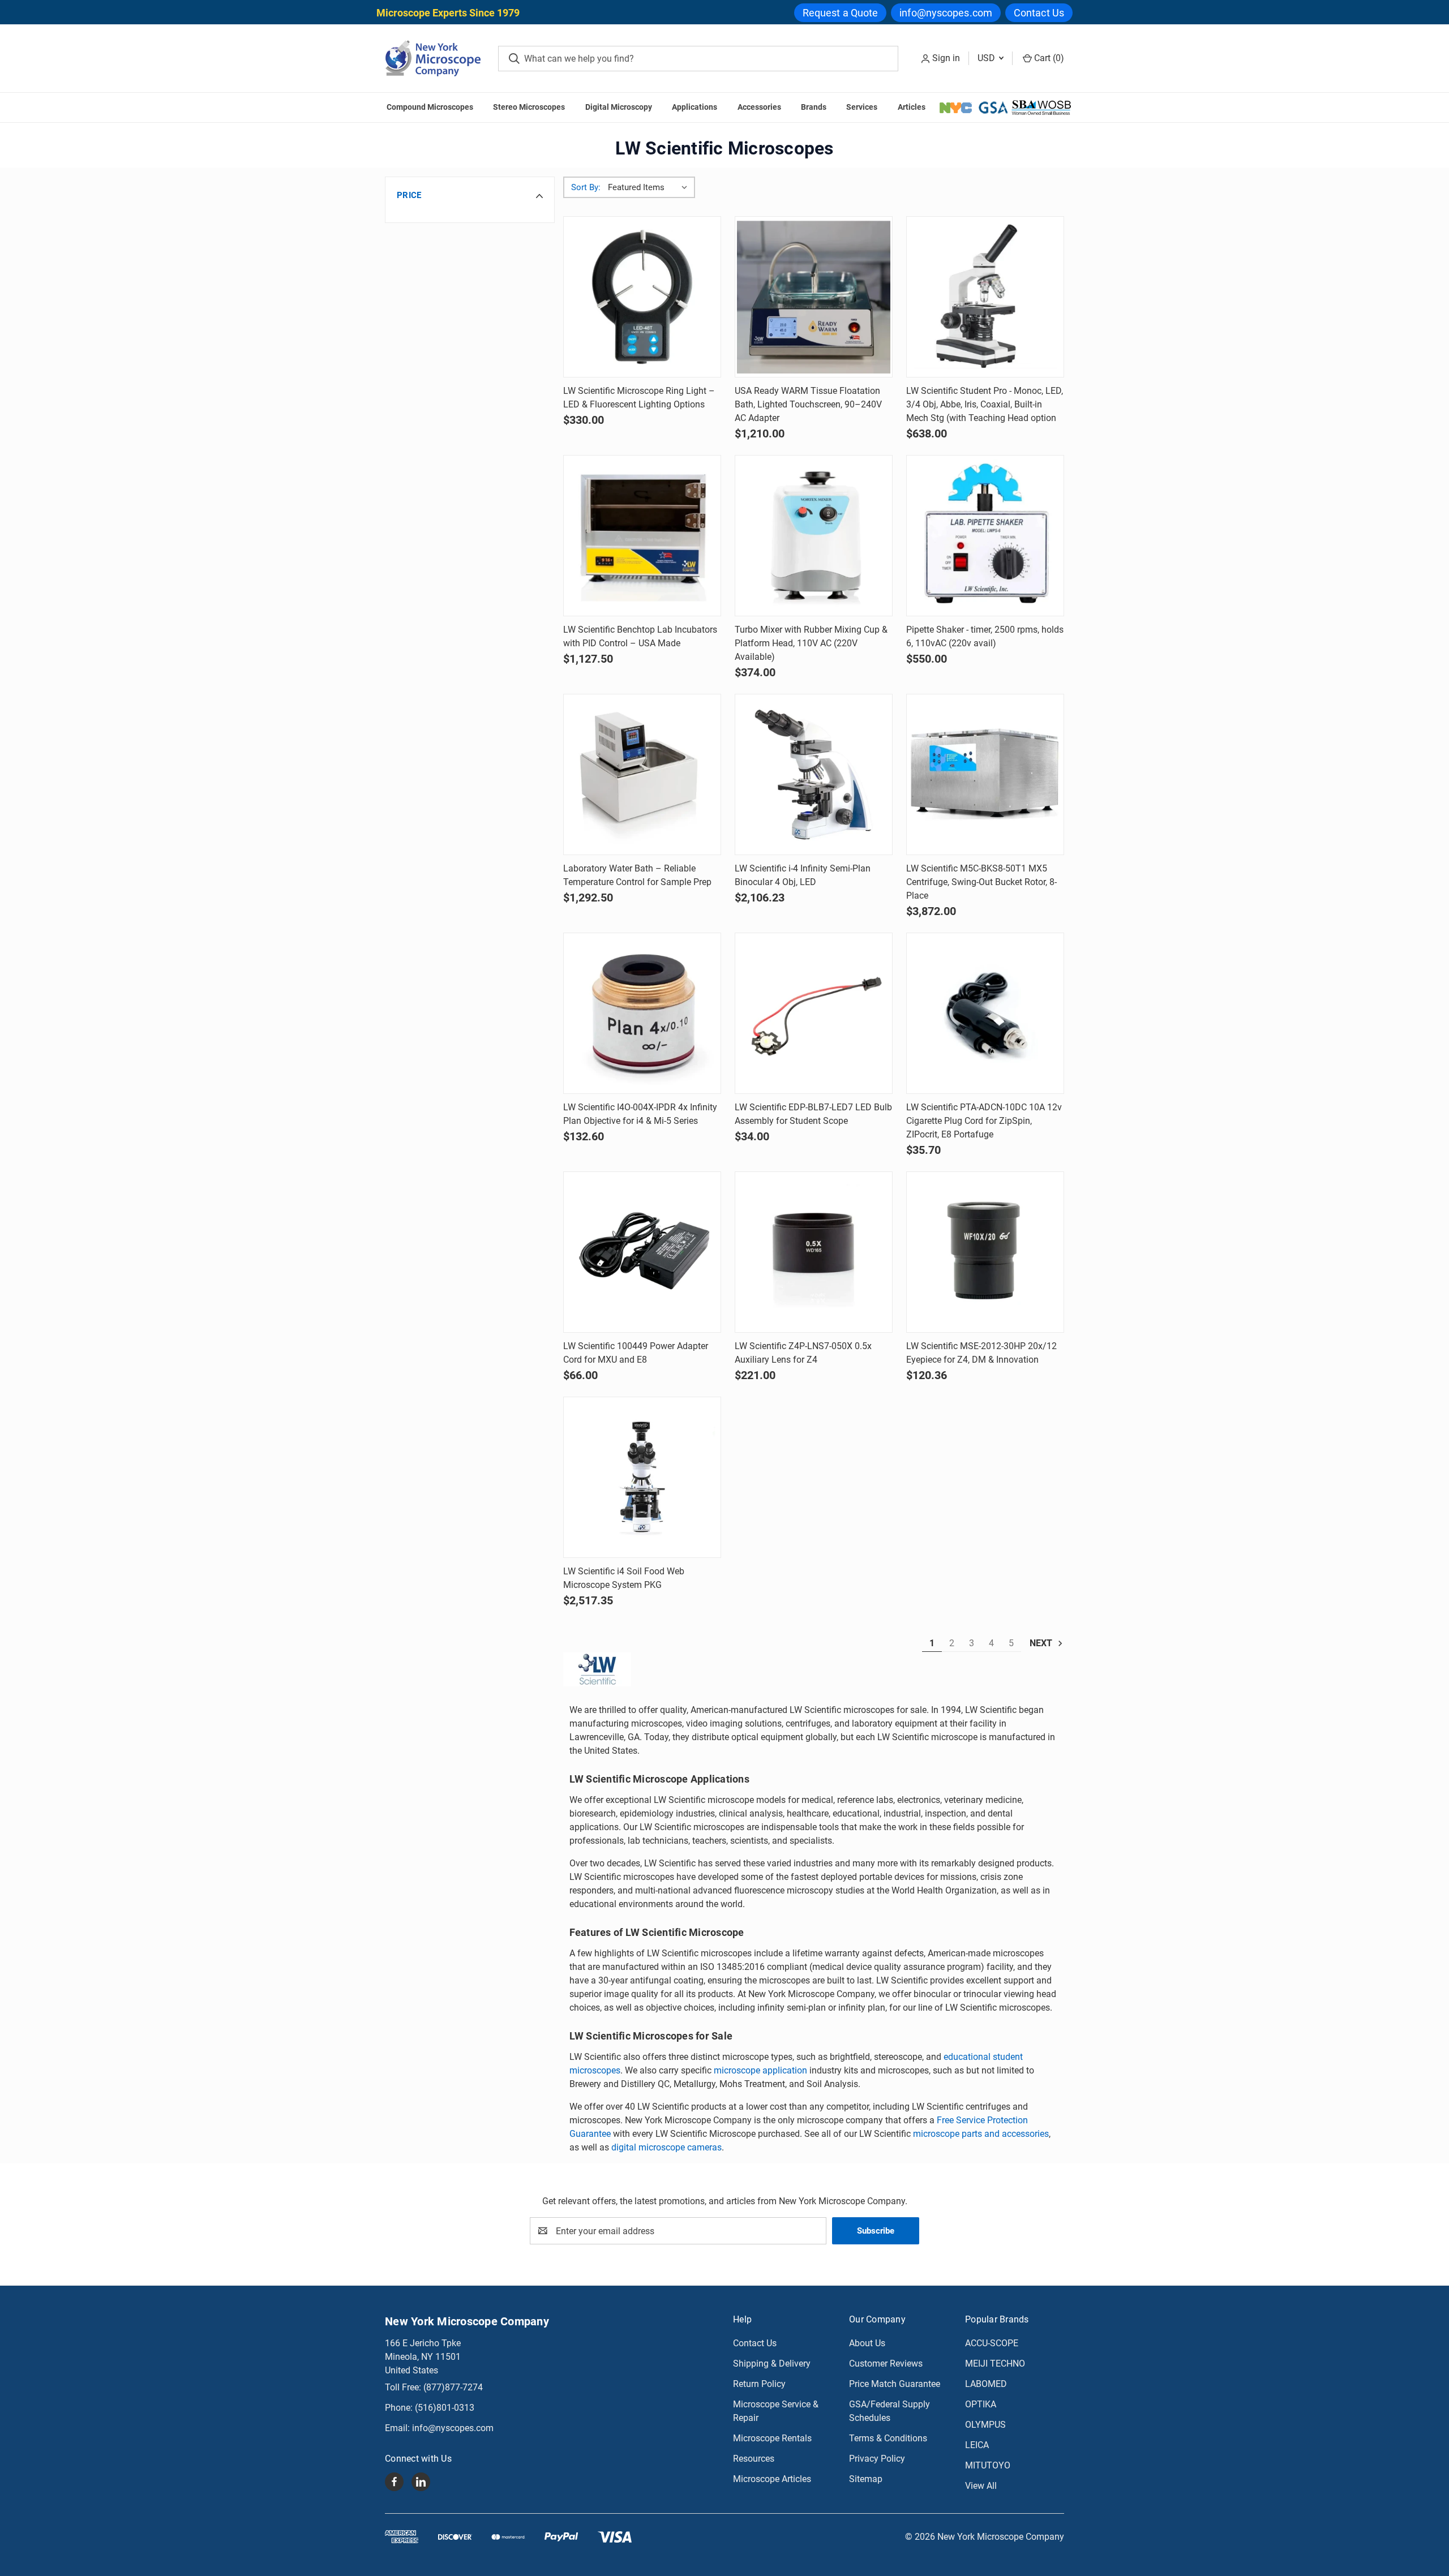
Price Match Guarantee (895, 2384)
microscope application (760, 2070)
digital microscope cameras (666, 2147)
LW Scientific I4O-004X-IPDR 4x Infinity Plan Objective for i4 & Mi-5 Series (640, 1114)
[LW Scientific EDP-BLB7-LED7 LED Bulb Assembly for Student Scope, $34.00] (814, 1013)
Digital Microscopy (619, 107)
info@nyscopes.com (946, 13)
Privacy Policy (877, 2459)
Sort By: (586, 187)
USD (987, 58)
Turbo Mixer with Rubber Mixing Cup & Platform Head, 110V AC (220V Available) (811, 643)
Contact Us (1039, 13)
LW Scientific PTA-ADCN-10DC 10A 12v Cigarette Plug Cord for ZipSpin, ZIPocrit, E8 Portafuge (984, 1121)
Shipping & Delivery (772, 2364)
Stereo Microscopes (529, 107)
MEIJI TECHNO (995, 2364)
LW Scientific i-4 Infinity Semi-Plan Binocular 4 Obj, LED (803, 875)
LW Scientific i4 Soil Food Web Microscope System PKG (624, 1578)
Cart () (1048, 58)
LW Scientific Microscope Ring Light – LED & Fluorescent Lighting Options (639, 398)
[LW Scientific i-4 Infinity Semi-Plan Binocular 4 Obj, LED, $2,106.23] (814, 774)
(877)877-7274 (453, 2387)
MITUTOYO (988, 2465)
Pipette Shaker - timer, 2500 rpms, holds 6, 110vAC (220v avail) (985, 636)
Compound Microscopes (430, 107)
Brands (814, 107)
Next (1042, 1643)
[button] (470, 195)
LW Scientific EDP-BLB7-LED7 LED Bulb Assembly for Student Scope (813, 1114)
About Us (867, 2343)
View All (981, 2486)
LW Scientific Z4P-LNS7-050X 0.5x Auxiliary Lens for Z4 (803, 1353)
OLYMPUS (985, 2425)
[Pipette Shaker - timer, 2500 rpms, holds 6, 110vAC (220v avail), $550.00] (985, 536)
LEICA (977, 2445)
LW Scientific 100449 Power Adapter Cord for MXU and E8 (636, 1353)
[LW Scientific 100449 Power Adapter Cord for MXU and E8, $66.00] (642, 1252)
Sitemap (866, 2479)
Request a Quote (841, 13)
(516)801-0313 (445, 2408)
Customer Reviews (886, 2364)
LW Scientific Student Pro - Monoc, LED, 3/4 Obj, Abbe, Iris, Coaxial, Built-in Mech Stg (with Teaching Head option (985, 404)
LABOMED (986, 2384)
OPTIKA (981, 2404)
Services (862, 107)
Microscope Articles (772, 2479)
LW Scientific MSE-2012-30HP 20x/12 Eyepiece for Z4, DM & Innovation (981, 1353)
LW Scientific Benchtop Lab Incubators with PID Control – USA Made (640, 636)
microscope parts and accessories (981, 2134)
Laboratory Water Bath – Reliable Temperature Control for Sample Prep (637, 875)
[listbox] (650, 187)
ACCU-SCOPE (992, 2343)
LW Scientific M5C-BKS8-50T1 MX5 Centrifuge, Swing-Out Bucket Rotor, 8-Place (981, 882)
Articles (912, 107)
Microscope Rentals (772, 2438)
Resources (754, 2459)
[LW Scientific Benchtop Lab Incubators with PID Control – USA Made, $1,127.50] (642, 536)
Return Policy (759, 2384)
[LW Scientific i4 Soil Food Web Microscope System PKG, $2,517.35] (642, 1477)
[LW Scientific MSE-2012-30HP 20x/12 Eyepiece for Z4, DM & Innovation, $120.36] (985, 1252)
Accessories (759, 107)
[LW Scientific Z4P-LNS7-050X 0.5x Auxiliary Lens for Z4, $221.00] (814, 1252)
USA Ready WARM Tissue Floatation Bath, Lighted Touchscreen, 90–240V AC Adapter (808, 404)
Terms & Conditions (888, 2438)
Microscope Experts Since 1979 (448, 13)
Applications (695, 107)
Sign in (946, 58)
